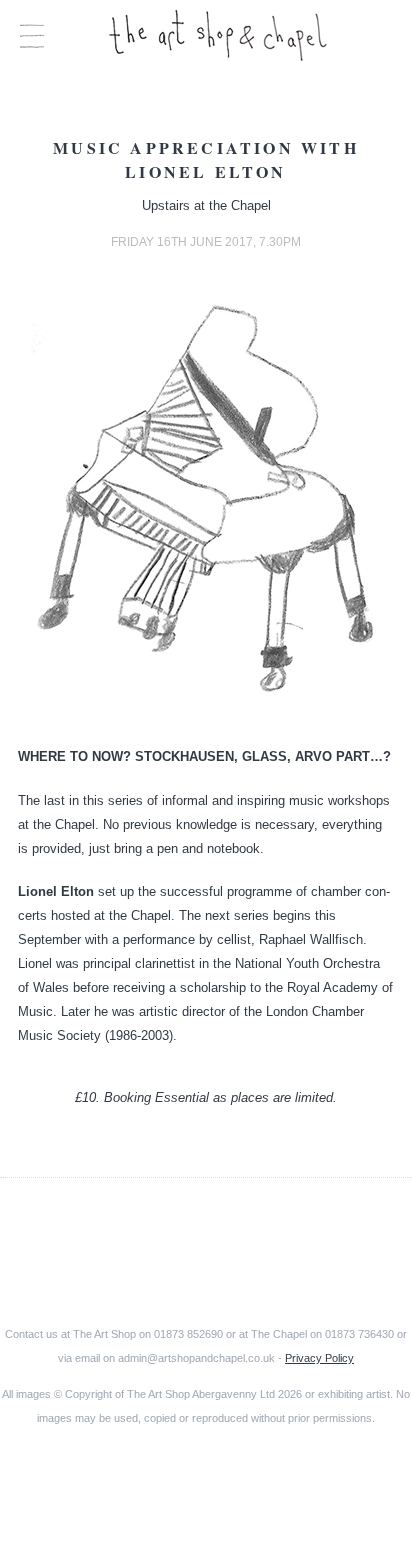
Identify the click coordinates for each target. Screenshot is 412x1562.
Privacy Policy (319, 1358)
